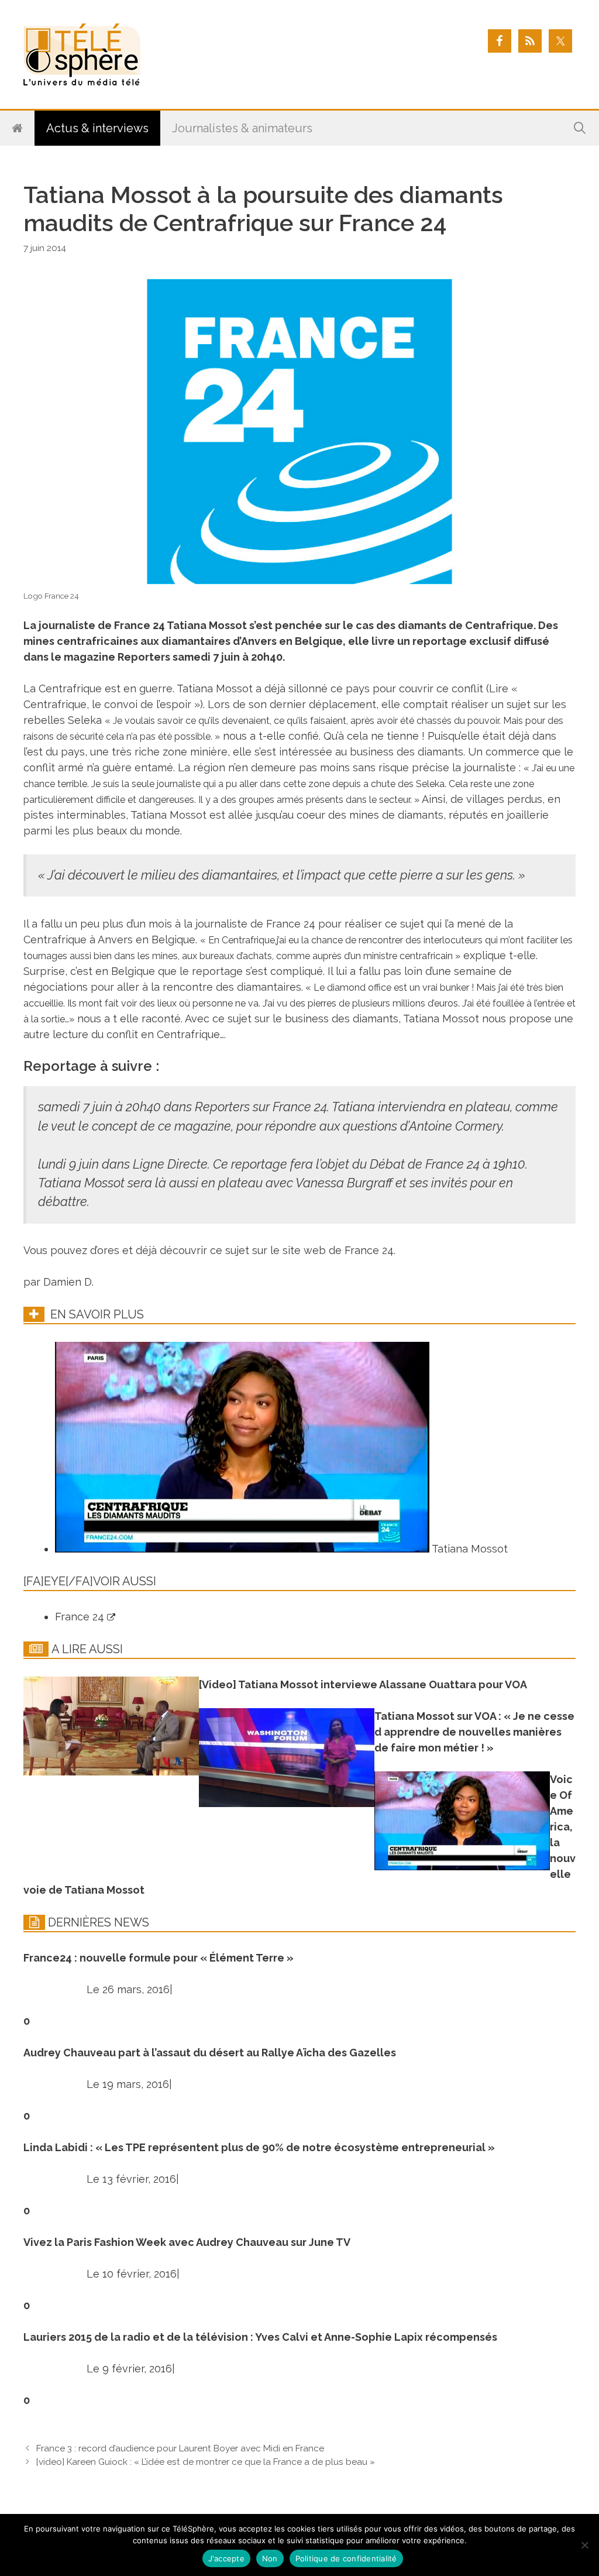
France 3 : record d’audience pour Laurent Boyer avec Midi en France (180, 2448)
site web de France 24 (338, 1250)
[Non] (584, 2545)
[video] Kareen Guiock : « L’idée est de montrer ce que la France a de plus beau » (206, 2462)
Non (270, 2558)
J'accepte (226, 2558)
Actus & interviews (97, 128)
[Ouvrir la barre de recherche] (580, 128)
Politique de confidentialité (346, 2558)
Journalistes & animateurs (242, 128)
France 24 (81, 1617)
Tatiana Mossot (469, 1549)
